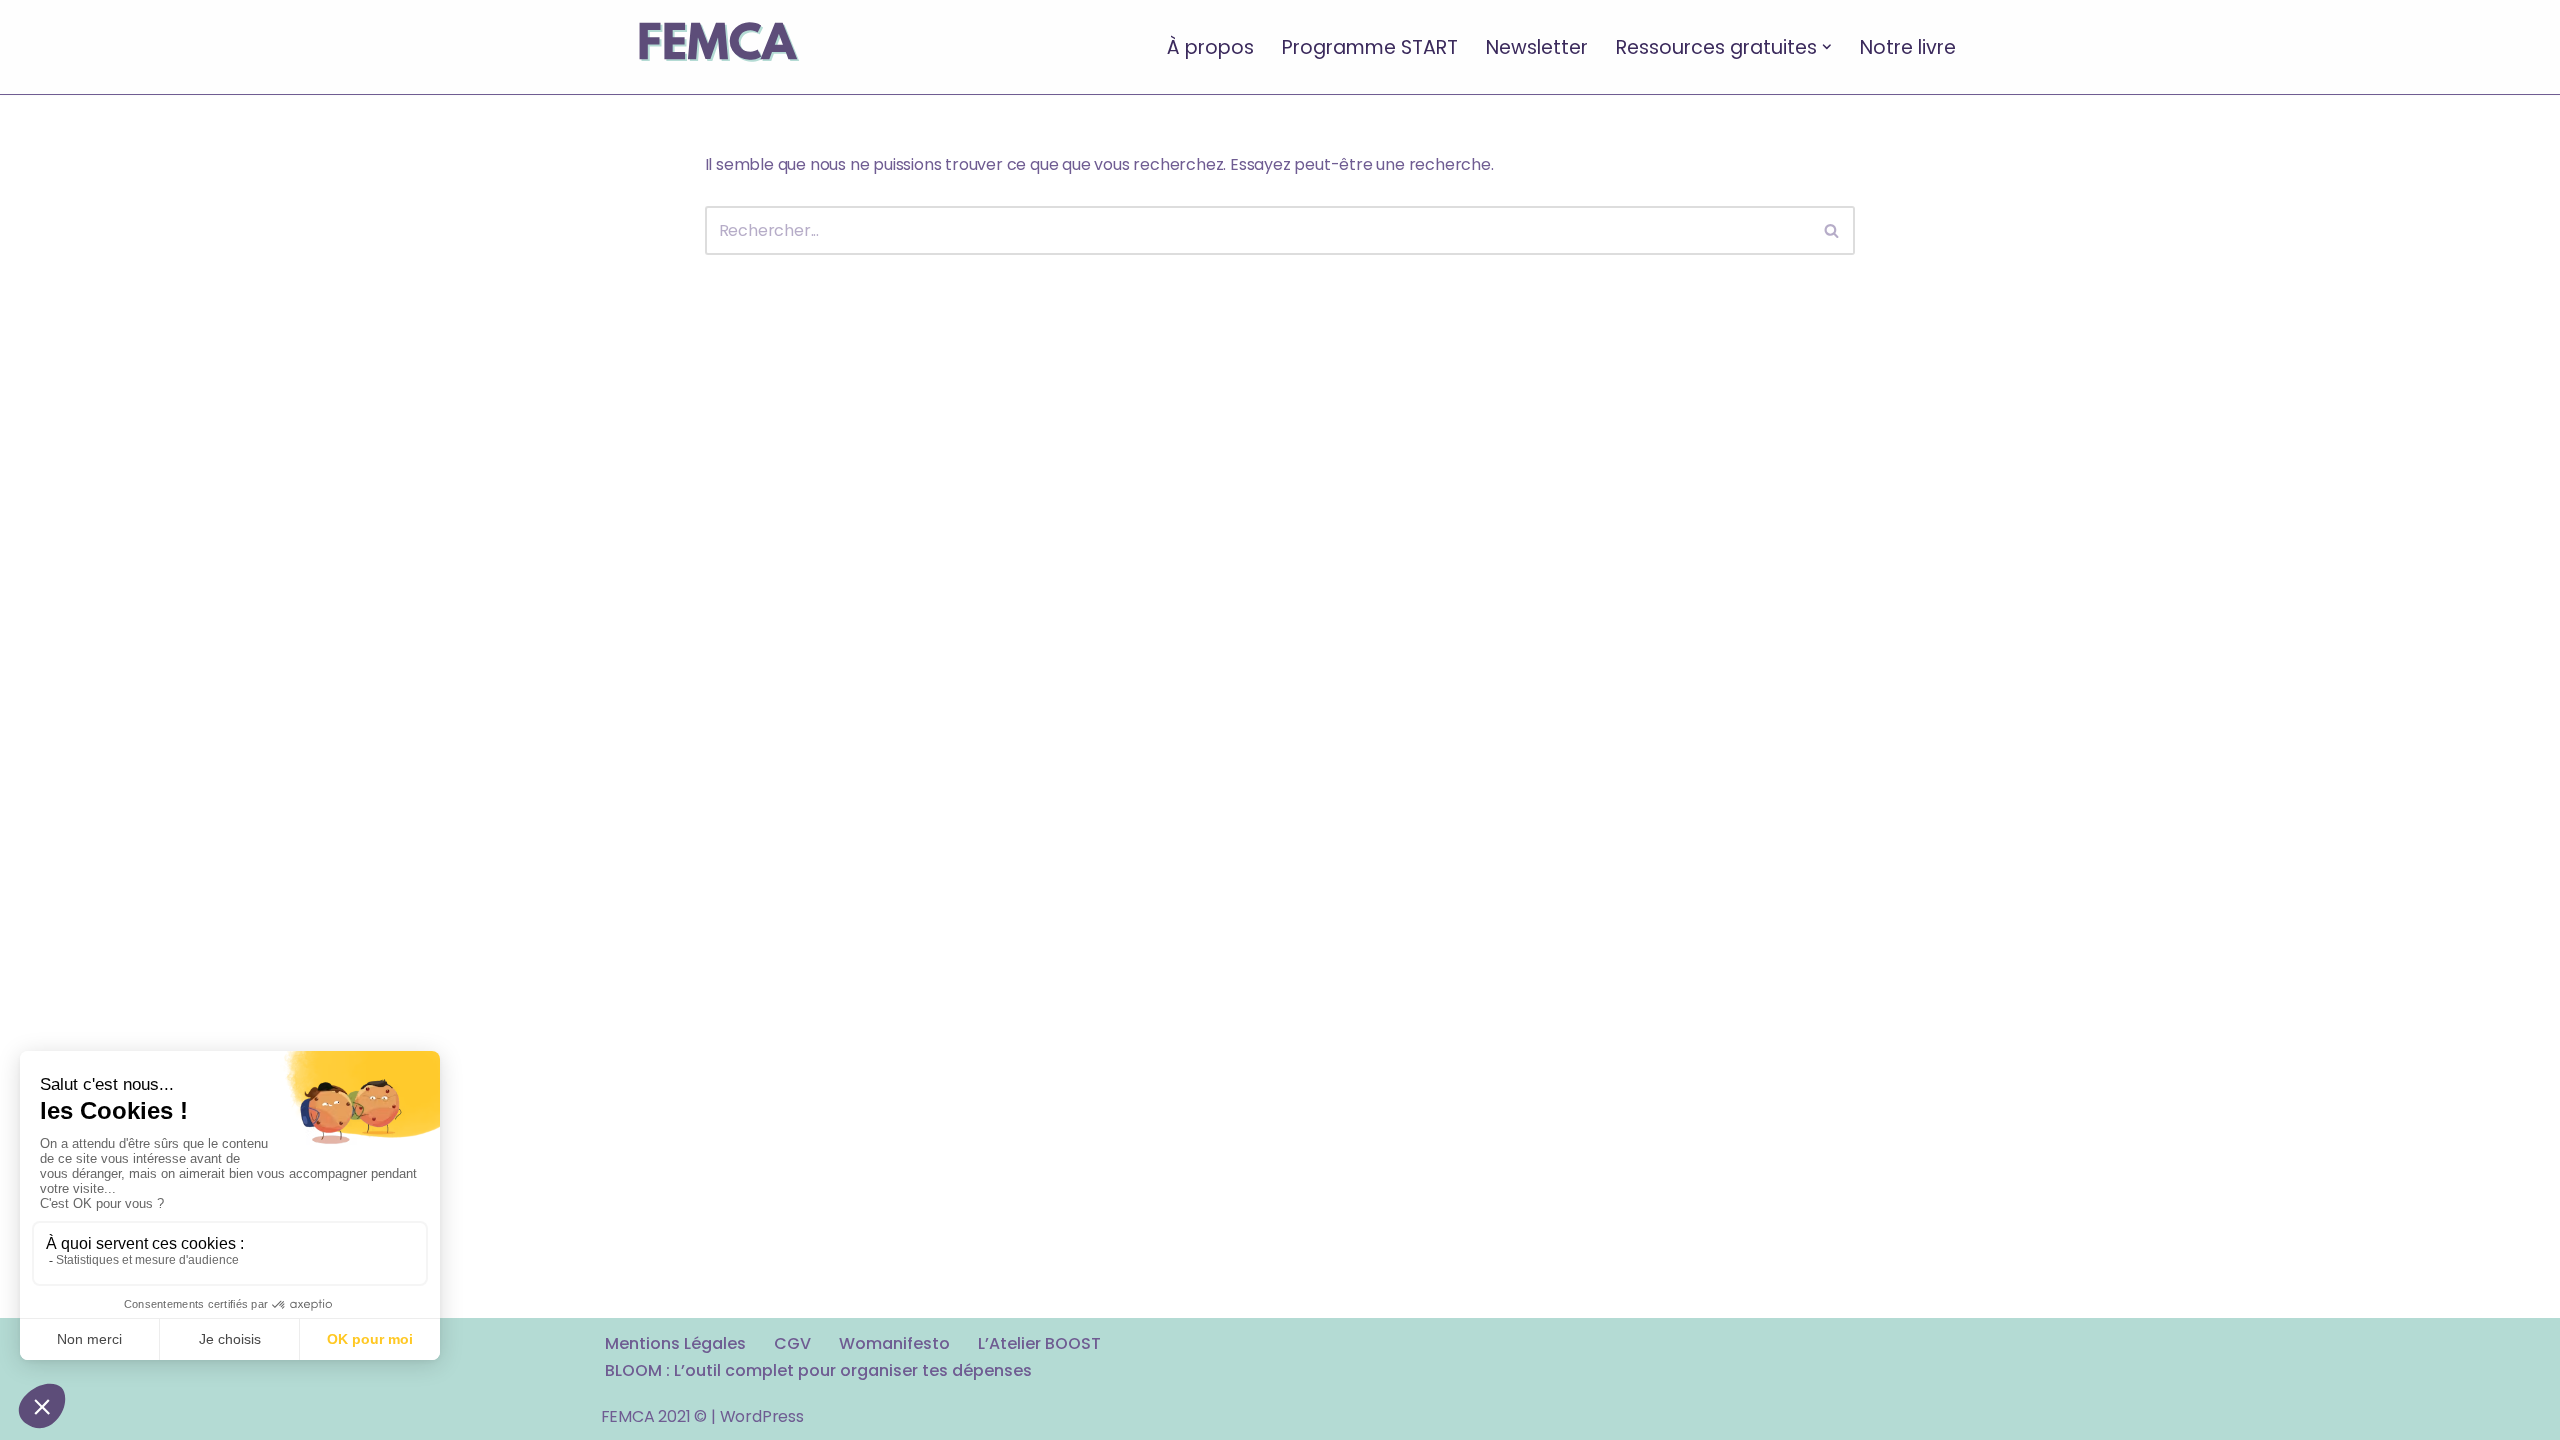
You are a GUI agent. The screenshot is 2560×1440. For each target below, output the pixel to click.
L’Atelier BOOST (1039, 1343)
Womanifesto (894, 1343)
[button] (1827, 47)
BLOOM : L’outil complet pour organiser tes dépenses (818, 1370)
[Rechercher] (1832, 230)
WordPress (762, 1416)
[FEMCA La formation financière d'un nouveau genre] (716, 47)
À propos (1210, 46)
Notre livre (1908, 46)
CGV (792, 1343)
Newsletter (1537, 46)
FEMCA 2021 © (654, 1416)
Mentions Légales (675, 1343)
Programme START (1370, 46)
